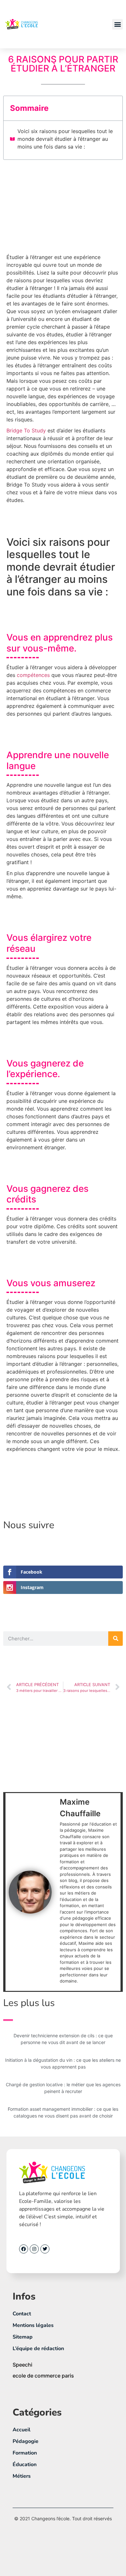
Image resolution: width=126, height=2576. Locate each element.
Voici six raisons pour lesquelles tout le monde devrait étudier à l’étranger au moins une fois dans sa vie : (65, 139)
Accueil (21, 2430)
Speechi (22, 2365)
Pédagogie (26, 2441)
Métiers (22, 2476)
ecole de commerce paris (43, 2376)
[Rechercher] (115, 1639)
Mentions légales (33, 2325)
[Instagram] (34, 2249)
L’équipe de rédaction (38, 2349)
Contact (22, 2314)
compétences (34, 675)
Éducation (25, 2465)
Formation (25, 2453)
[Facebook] (24, 2249)
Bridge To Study (26, 430)
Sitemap (23, 2337)
